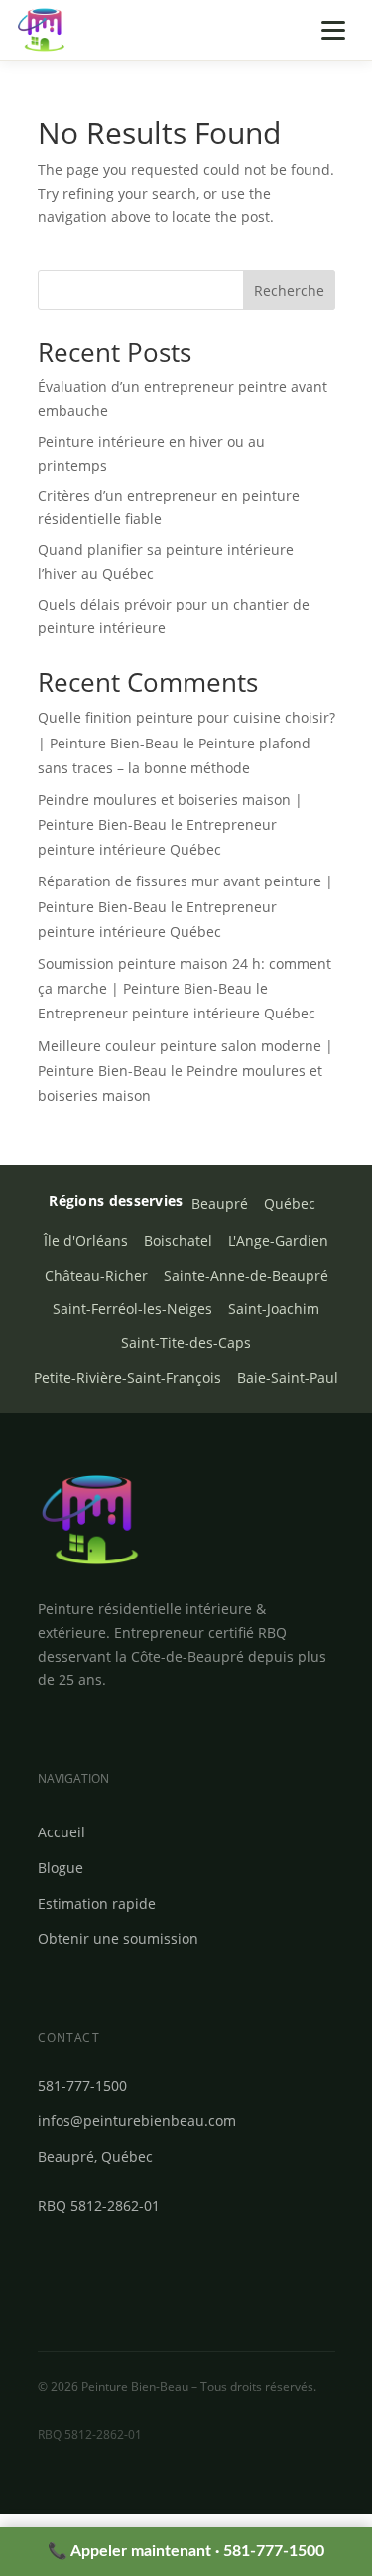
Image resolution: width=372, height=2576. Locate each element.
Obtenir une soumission (118, 1938)
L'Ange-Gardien (278, 1241)
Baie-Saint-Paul (288, 1378)
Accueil (62, 1832)
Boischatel (178, 1241)
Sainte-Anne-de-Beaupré (246, 1276)
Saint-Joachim (274, 1309)
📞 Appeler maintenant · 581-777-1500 (186, 2551)
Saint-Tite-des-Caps (186, 1343)
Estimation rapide (97, 1903)
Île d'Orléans (86, 1241)
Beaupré (220, 1204)
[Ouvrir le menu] (333, 30)
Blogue (61, 1868)
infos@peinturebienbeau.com (137, 2121)
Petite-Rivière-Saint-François (127, 1378)
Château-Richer (96, 1276)
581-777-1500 (82, 2085)
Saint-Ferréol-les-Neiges (132, 1309)
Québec (290, 1204)
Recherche (289, 290)
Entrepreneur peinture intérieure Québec (177, 1013)
